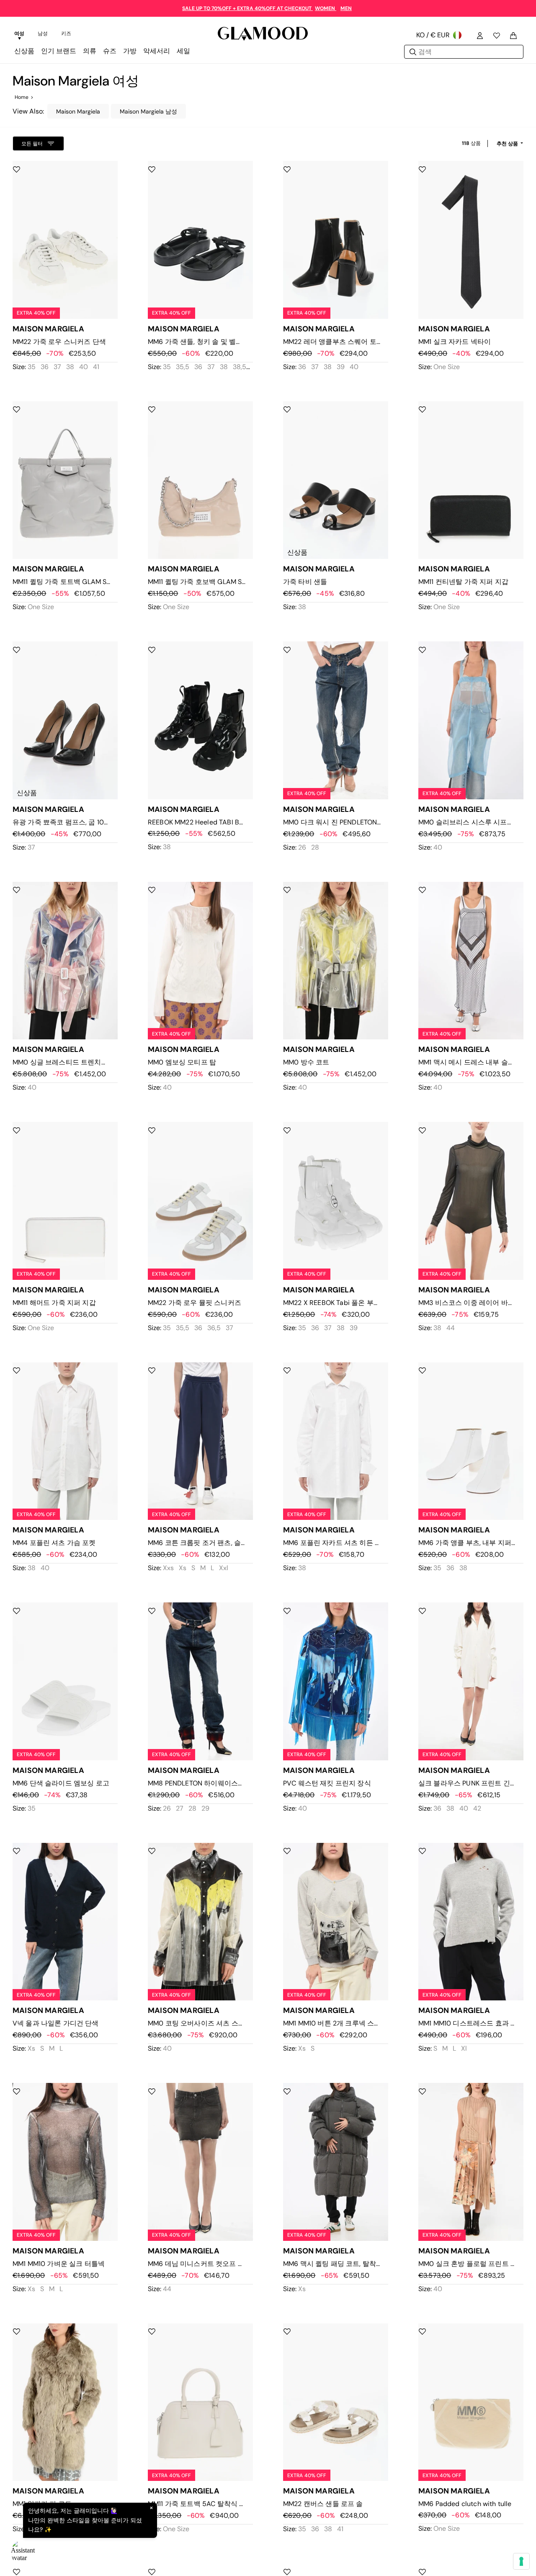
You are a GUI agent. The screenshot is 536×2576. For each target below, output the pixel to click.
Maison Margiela (78, 111)
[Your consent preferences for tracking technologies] (521, 2561)
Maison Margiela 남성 (148, 111)
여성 (19, 34)
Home (22, 97)
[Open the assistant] (23, 2553)
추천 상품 (508, 144)
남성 (43, 34)
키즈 (66, 34)
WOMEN (326, 8)
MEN (346, 8)
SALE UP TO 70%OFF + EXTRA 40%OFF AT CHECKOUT (247, 8)
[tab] (19, 35)
